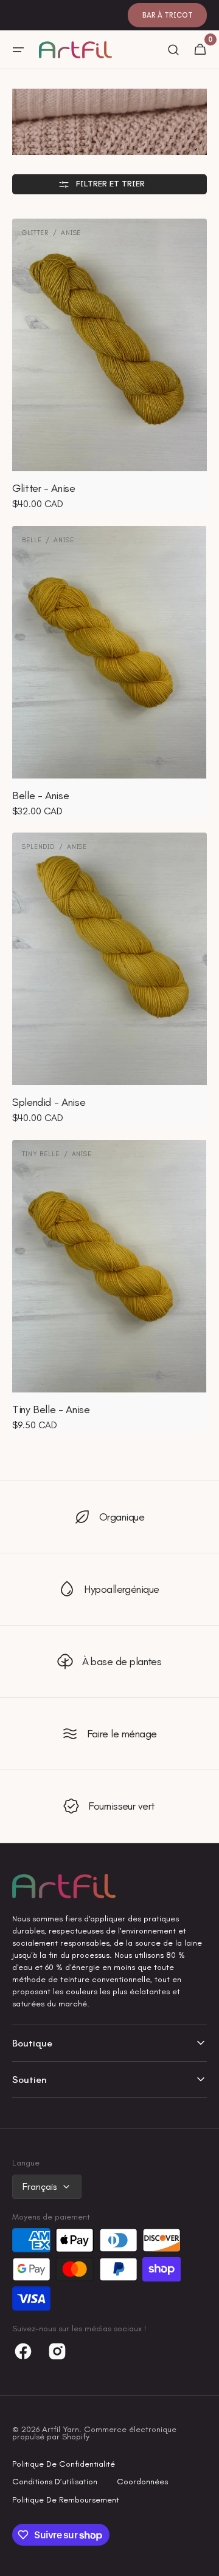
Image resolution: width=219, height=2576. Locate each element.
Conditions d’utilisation (55, 2482)
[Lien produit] (109, 365)
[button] (18, 50)
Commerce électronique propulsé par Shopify (94, 2433)
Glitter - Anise (44, 488)
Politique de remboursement (66, 2500)
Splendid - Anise (49, 1102)
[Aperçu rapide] (39, 440)
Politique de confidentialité (64, 2464)
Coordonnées (142, 2482)
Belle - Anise (40, 796)
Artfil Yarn (61, 2429)
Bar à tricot (168, 15)
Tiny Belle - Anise (51, 1409)
